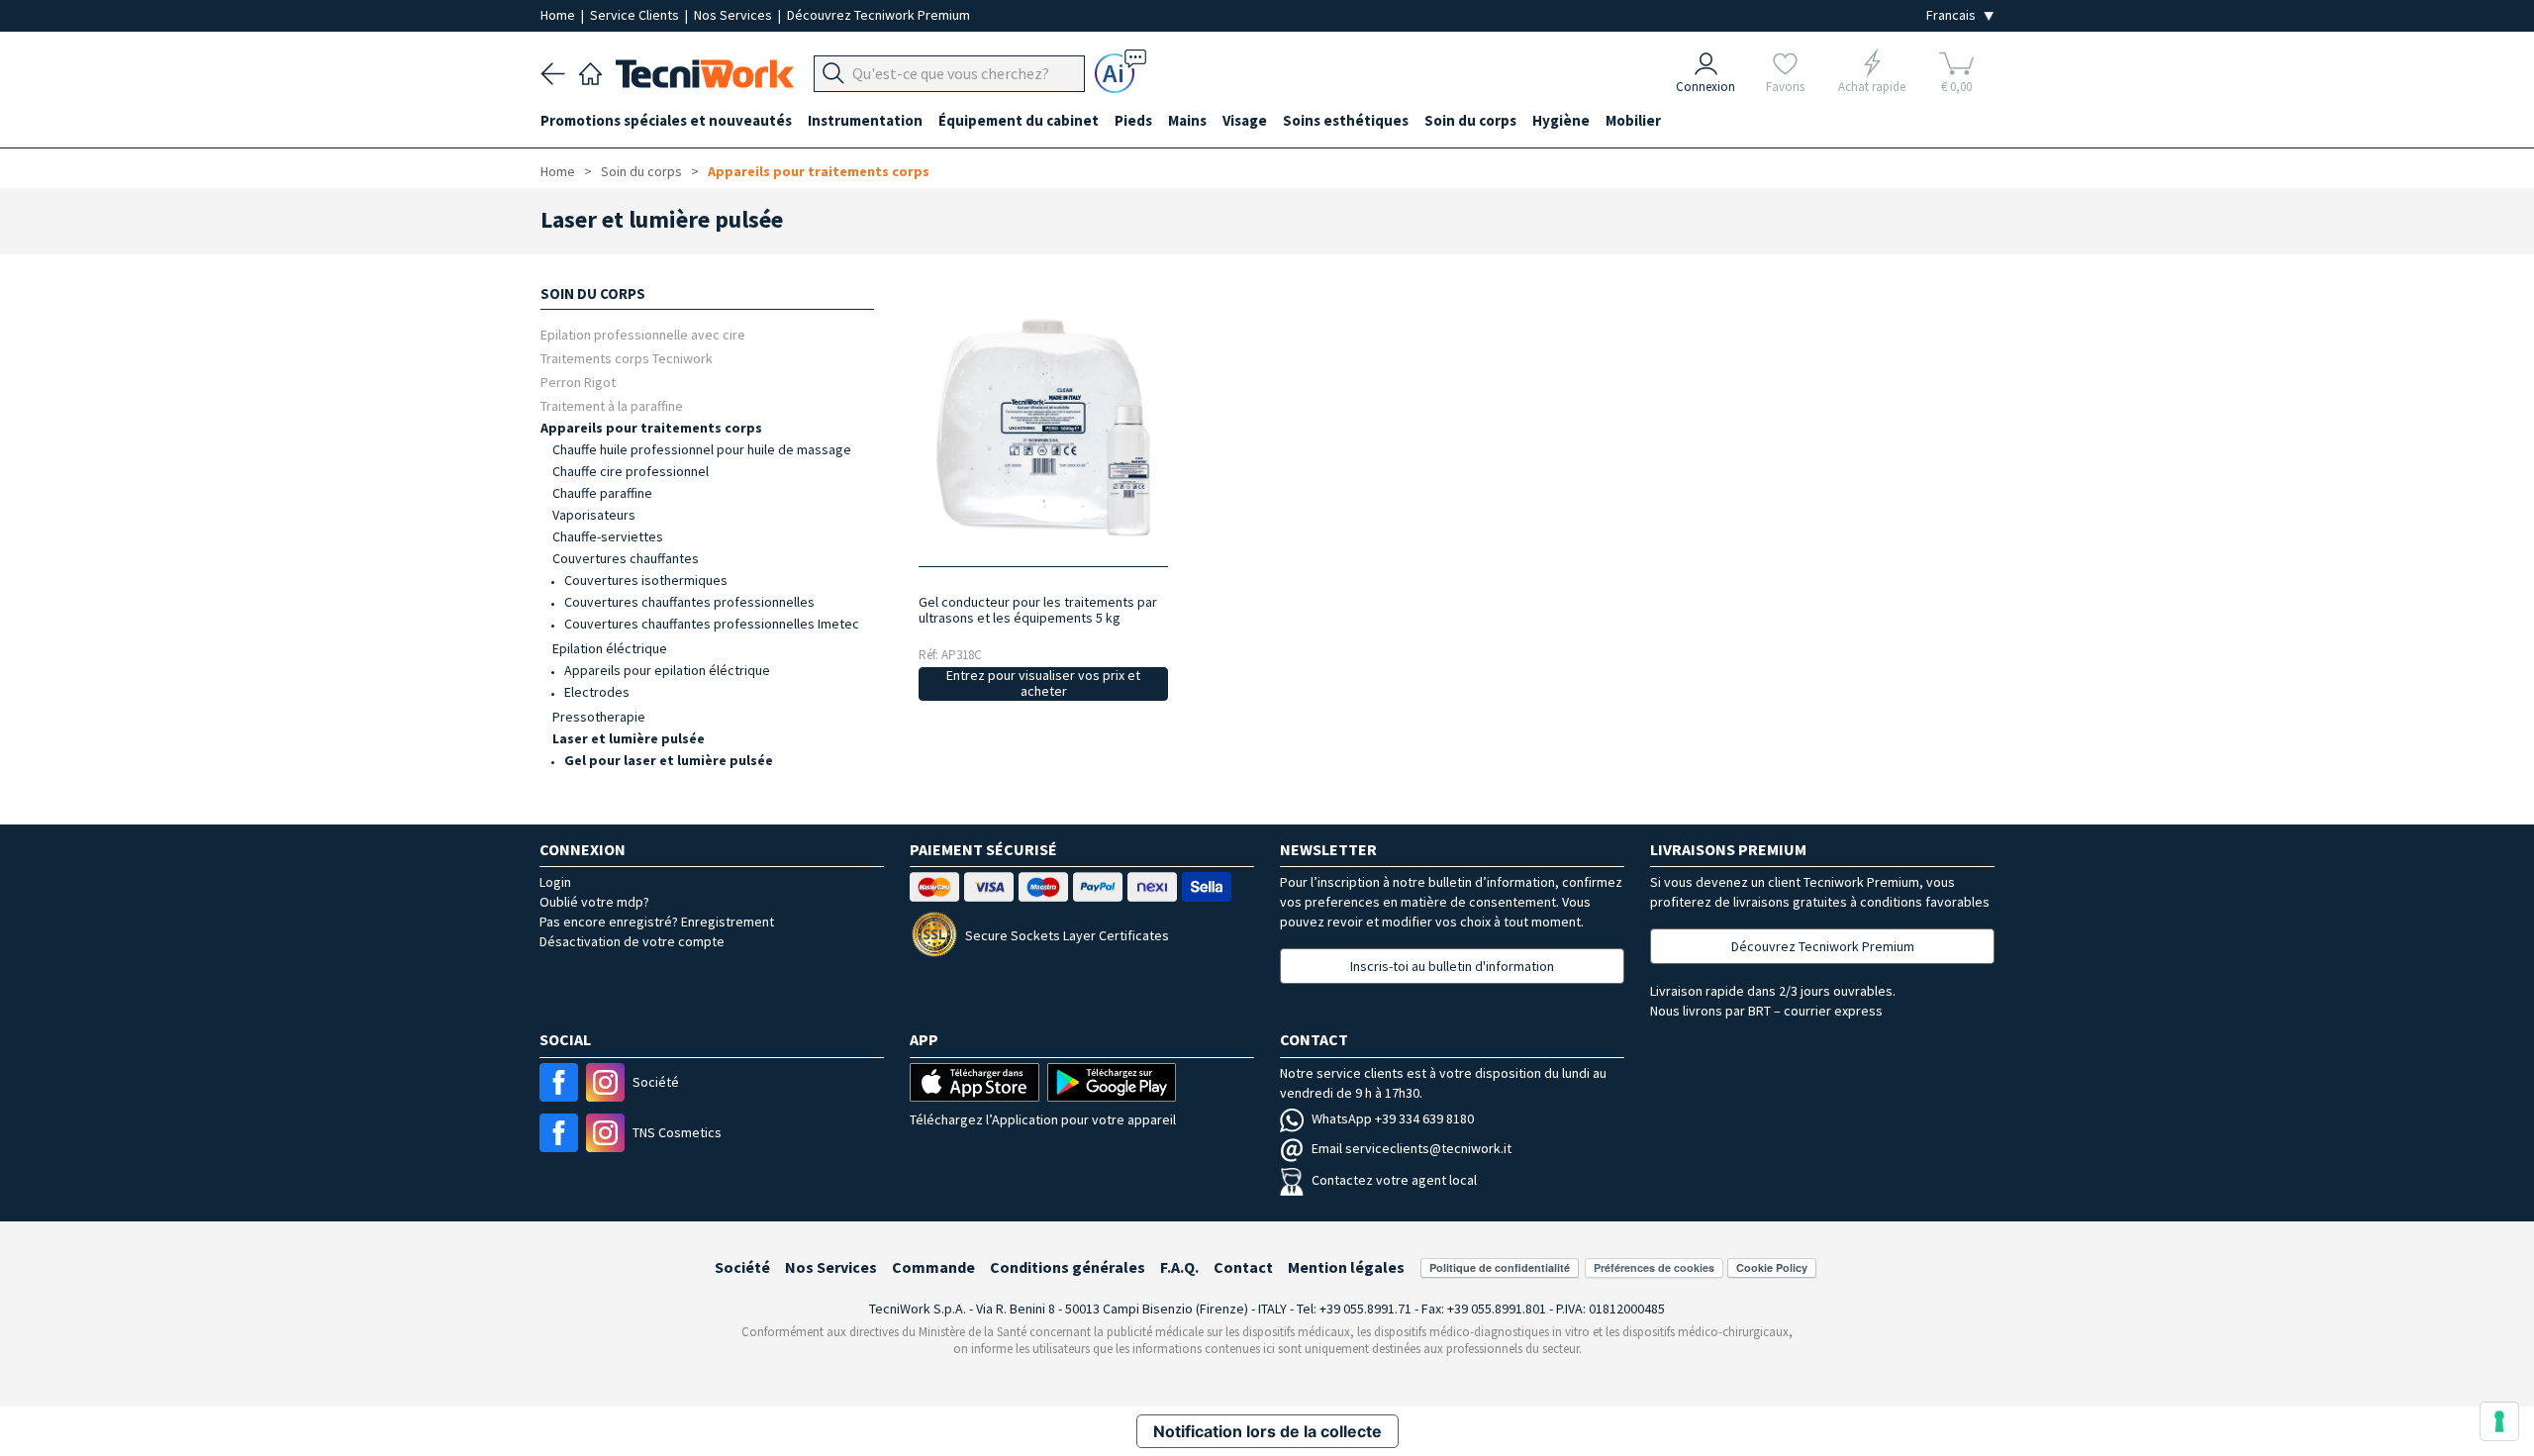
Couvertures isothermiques (646, 580)
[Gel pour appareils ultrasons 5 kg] (1043, 427)
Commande (933, 1267)
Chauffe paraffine (602, 493)
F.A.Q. (1179, 1267)
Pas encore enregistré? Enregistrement (657, 922)
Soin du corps (641, 171)
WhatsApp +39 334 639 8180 (1393, 1118)
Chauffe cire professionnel (631, 471)
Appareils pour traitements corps (819, 171)
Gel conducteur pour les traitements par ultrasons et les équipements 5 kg (1038, 610)
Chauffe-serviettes (608, 536)
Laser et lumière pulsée (629, 738)
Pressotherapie (599, 717)
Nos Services (734, 15)
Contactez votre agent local (1394, 1180)
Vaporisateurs (594, 515)
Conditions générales (1068, 1267)
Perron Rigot (578, 382)
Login (555, 882)
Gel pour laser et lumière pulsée (669, 760)
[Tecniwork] (590, 71)
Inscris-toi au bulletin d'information (1452, 966)
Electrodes (597, 692)
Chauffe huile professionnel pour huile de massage (702, 449)
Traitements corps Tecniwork (627, 358)
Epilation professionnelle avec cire (643, 334)
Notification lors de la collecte (1267, 1431)
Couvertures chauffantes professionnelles (689, 602)
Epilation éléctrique (610, 648)
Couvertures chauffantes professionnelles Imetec (712, 624)
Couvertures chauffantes (626, 558)
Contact (1243, 1267)
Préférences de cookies (1654, 1267)
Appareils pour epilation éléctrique (667, 670)
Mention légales (1346, 1267)
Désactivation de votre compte (632, 941)
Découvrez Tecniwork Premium (878, 15)
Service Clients (636, 15)
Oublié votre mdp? (594, 902)
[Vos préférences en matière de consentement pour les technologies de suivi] (2499, 1421)
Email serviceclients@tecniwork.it (1412, 1148)
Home (559, 15)
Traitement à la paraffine (612, 405)
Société (742, 1267)
